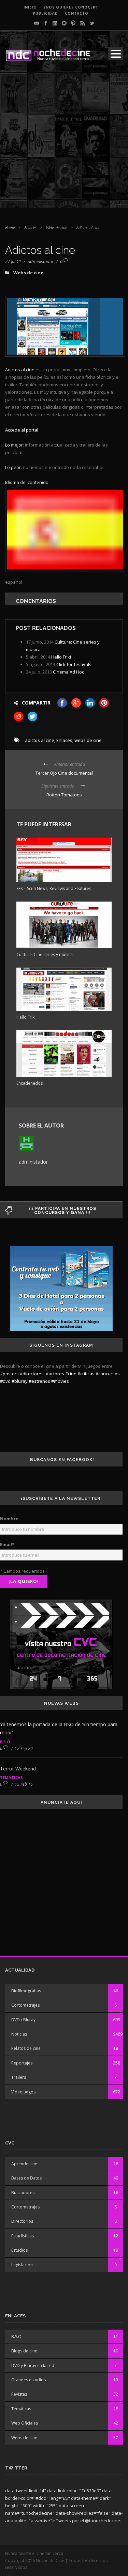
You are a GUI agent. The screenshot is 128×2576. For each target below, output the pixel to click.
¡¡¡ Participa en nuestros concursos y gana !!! (62, 1211)
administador (41, 261)
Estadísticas (23, 2236)
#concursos (108, 1374)
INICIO (30, 7)
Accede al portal (22, 430)
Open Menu (116, 54)
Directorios (22, 2221)
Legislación (22, 2265)
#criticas (86, 1374)
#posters (9, 1374)
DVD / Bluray (23, 2020)
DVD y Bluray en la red (33, 2366)
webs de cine (88, 740)
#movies (60, 1381)
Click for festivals (74, 664)
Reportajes (22, 2063)
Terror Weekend (18, 1769)
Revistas (19, 2394)
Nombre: (10, 1519)
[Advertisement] (64, 144)
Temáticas (11, 1777)
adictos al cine (40, 740)
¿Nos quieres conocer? (71, 7)
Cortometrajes (25, 2005)
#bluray (20, 1381)
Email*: (8, 1544)
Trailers (19, 2077)
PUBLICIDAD (45, 13)
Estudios (19, 2250)
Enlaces (30, 228)
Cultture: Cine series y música (45, 954)
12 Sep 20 (24, 1748)
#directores (32, 1374)
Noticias (19, 2034)
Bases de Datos (26, 2178)
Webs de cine (56, 228)
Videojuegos (23, 2092)
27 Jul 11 (13, 261)
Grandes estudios (29, 2380)
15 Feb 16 (24, 1784)
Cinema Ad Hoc (68, 672)
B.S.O (5, 1742)
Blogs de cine (24, 2351)
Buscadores (23, 2193)
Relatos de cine (26, 2048)
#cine (71, 1374)
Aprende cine (24, 2164)
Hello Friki (61, 657)
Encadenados (30, 1083)
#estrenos (39, 1381)
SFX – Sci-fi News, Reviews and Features (54, 888)
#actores (55, 1374)
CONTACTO (77, 13)
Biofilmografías (26, 1991)
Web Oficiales (25, 2423)
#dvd (5, 1381)
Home (10, 228)
